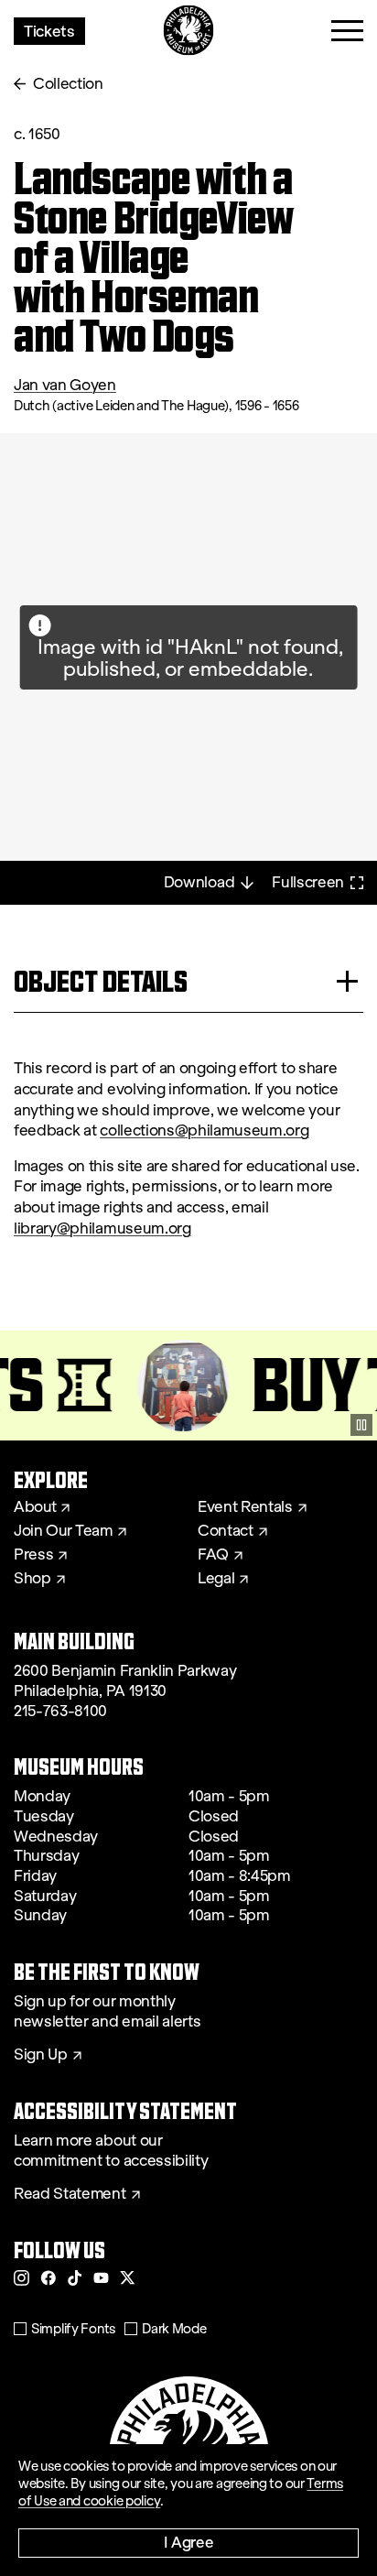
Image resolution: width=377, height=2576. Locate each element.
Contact (226, 1531)
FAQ (213, 1555)
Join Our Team (63, 1531)
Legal (216, 1579)
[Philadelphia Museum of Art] (189, 31)
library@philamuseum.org (102, 1228)
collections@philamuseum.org (204, 1130)
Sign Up (41, 2055)
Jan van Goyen (65, 385)
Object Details (101, 981)
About (35, 1507)
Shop (32, 1579)
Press (33, 1555)
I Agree (189, 2542)
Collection (68, 84)
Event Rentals (245, 1507)
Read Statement (70, 2194)
